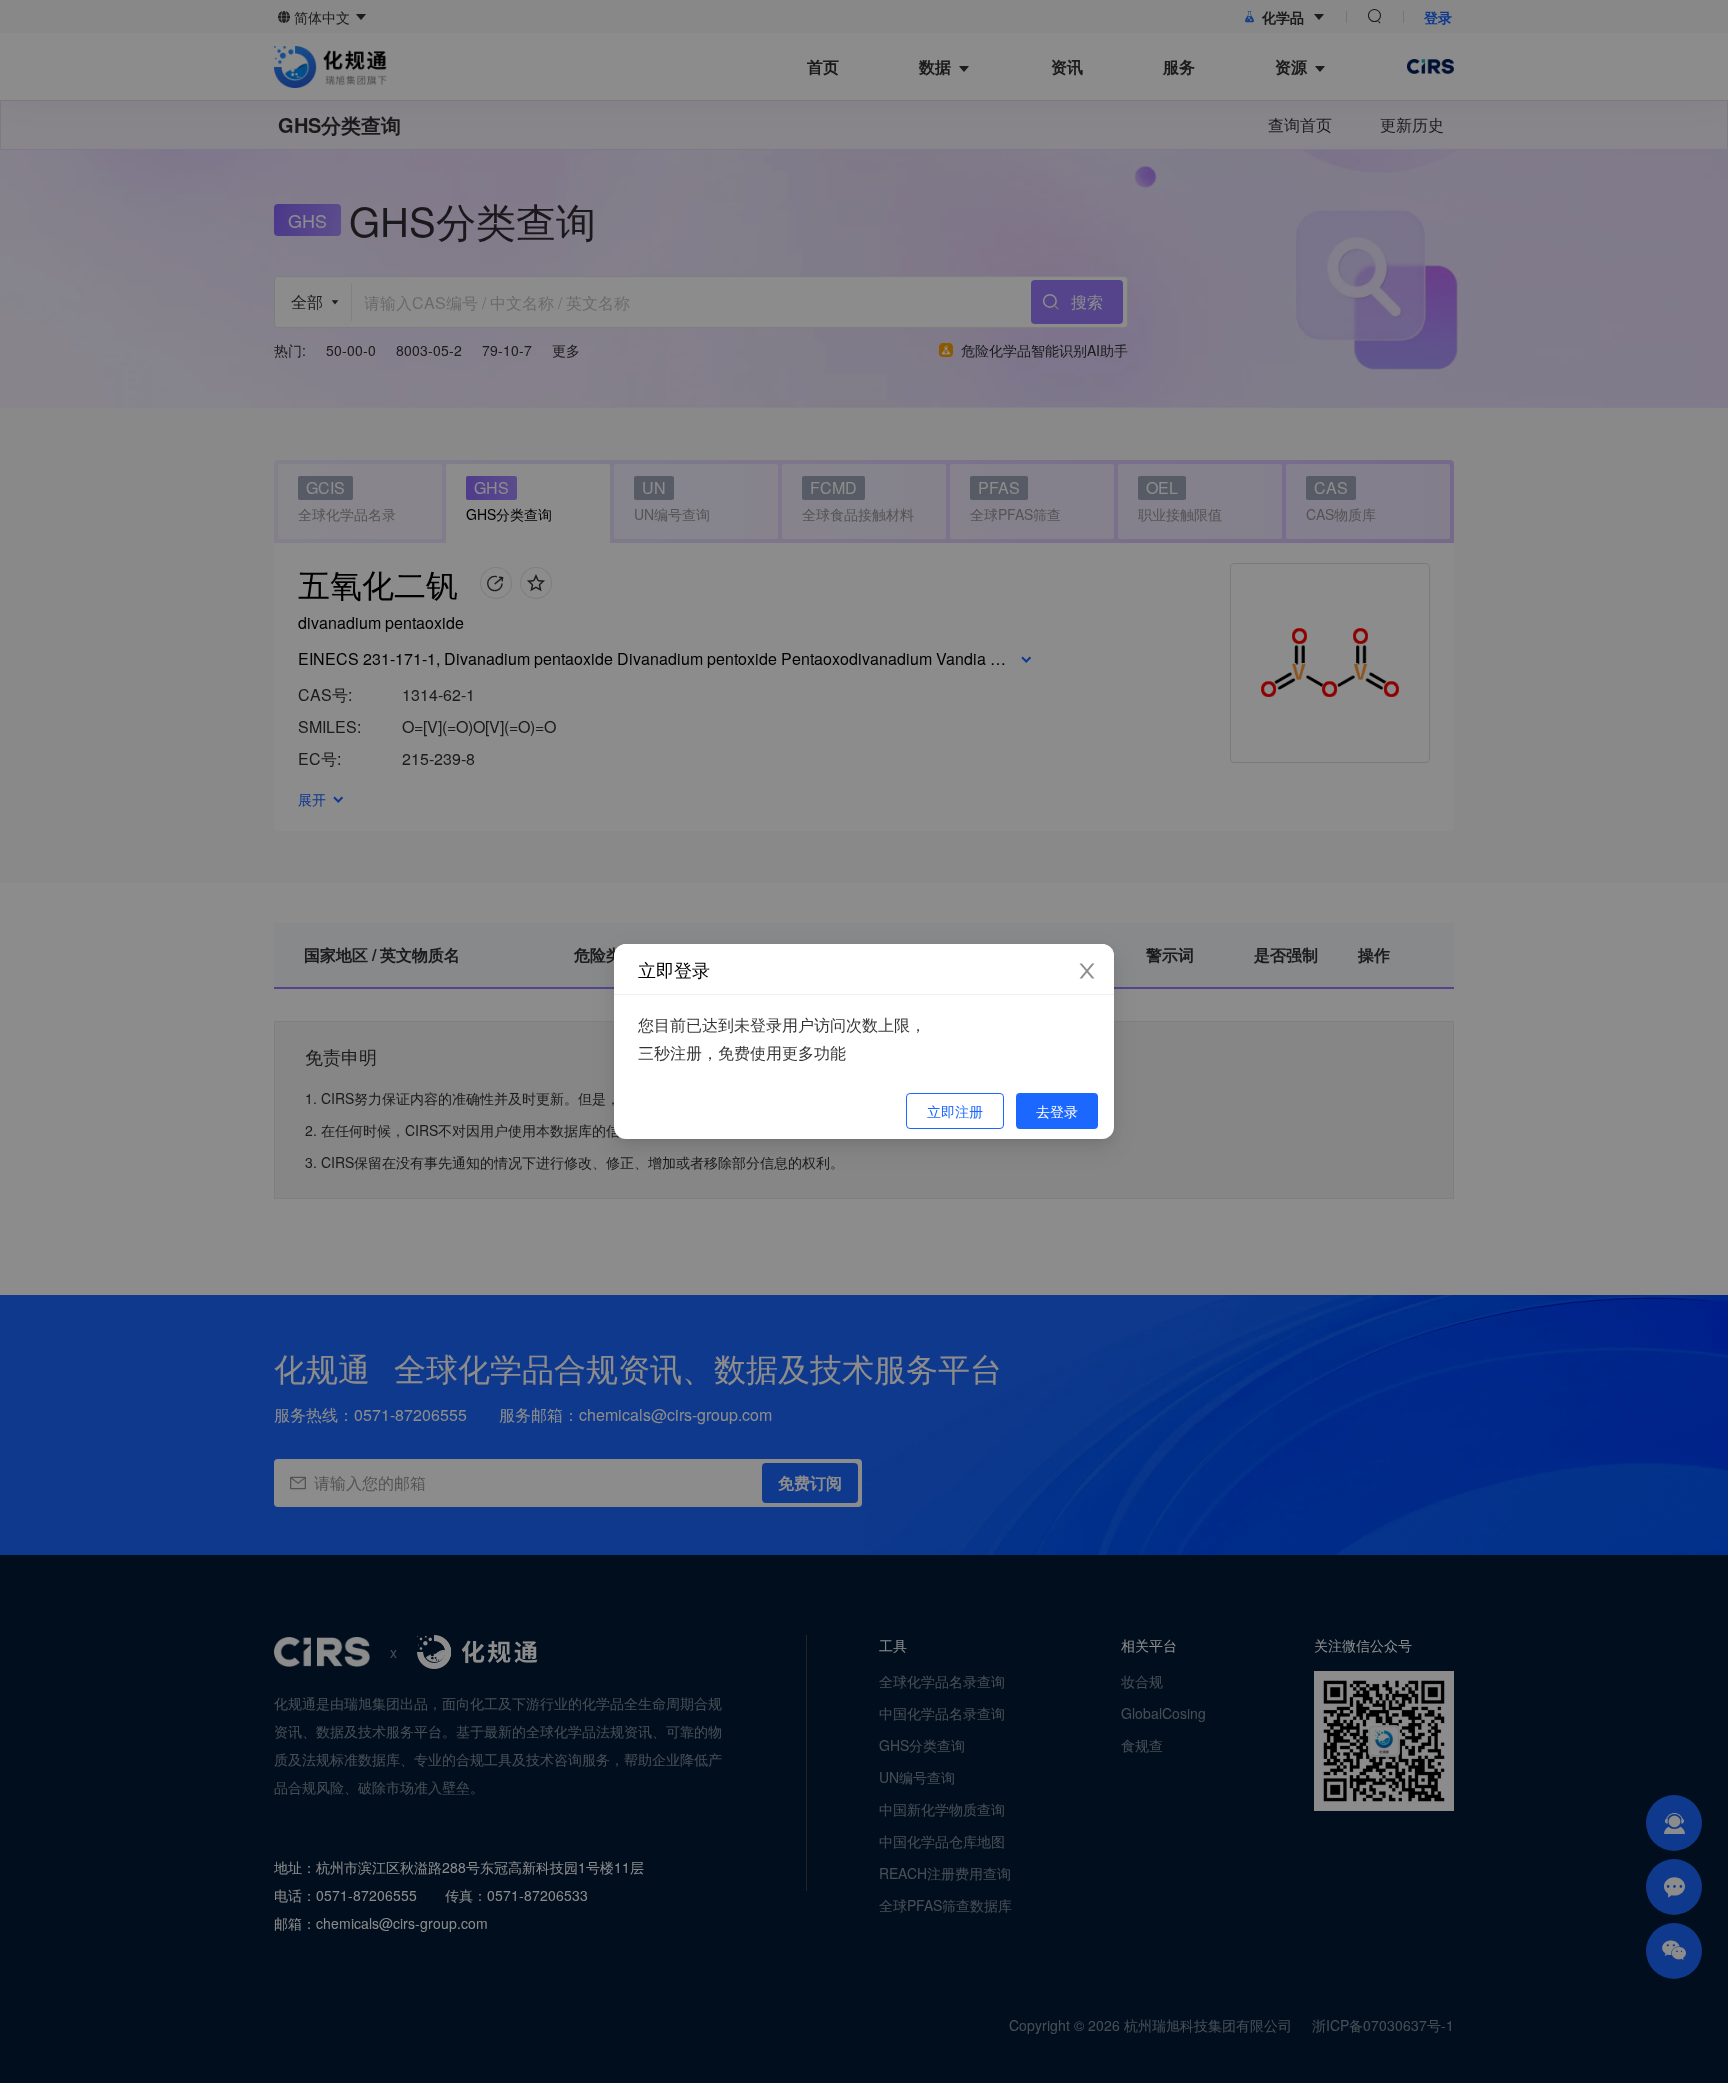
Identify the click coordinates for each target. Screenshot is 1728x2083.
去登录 (1057, 1111)
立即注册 (955, 1111)
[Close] (1087, 971)
